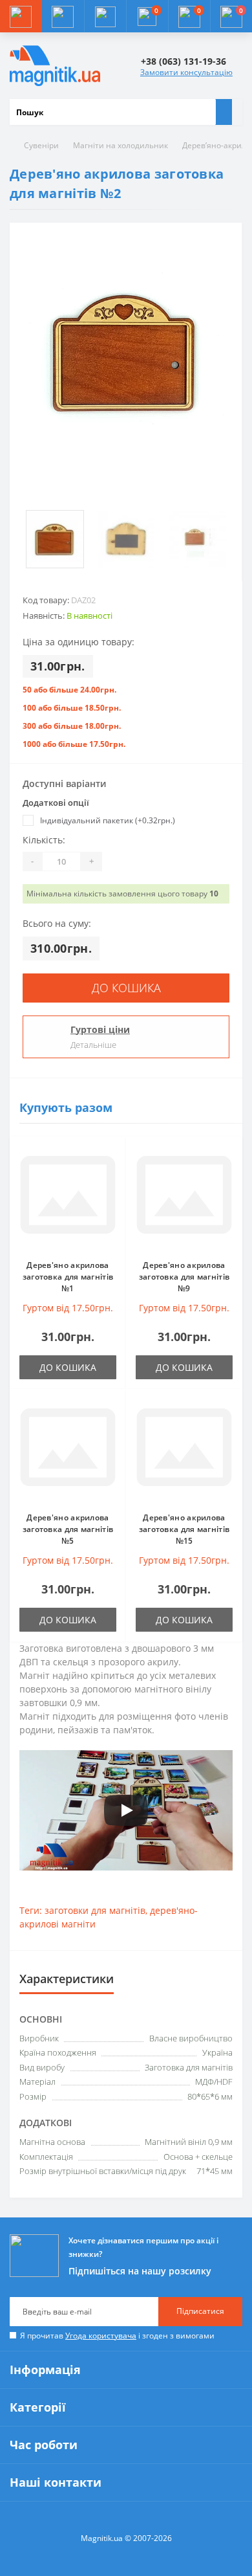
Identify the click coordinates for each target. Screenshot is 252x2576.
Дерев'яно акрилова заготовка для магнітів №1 (68, 1277)
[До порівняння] (112, 1175)
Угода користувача (101, 2336)
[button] (105, 16)
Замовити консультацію (186, 72)
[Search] (224, 112)
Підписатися (200, 2311)
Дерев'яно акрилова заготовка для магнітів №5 (68, 1529)
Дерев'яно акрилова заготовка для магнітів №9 (184, 1277)
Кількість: (44, 840)
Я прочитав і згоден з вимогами (117, 2336)
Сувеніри (41, 145)
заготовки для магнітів (95, 1910)
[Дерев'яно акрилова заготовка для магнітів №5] (68, 1450)
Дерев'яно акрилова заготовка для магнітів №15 (184, 1529)
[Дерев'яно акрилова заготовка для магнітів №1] (68, 1198)
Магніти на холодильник (121, 145)
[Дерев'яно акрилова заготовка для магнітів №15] (184, 1450)
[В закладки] (112, 1157)
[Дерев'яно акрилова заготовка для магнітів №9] (184, 1198)
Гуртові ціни (100, 1029)
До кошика (126, 988)
